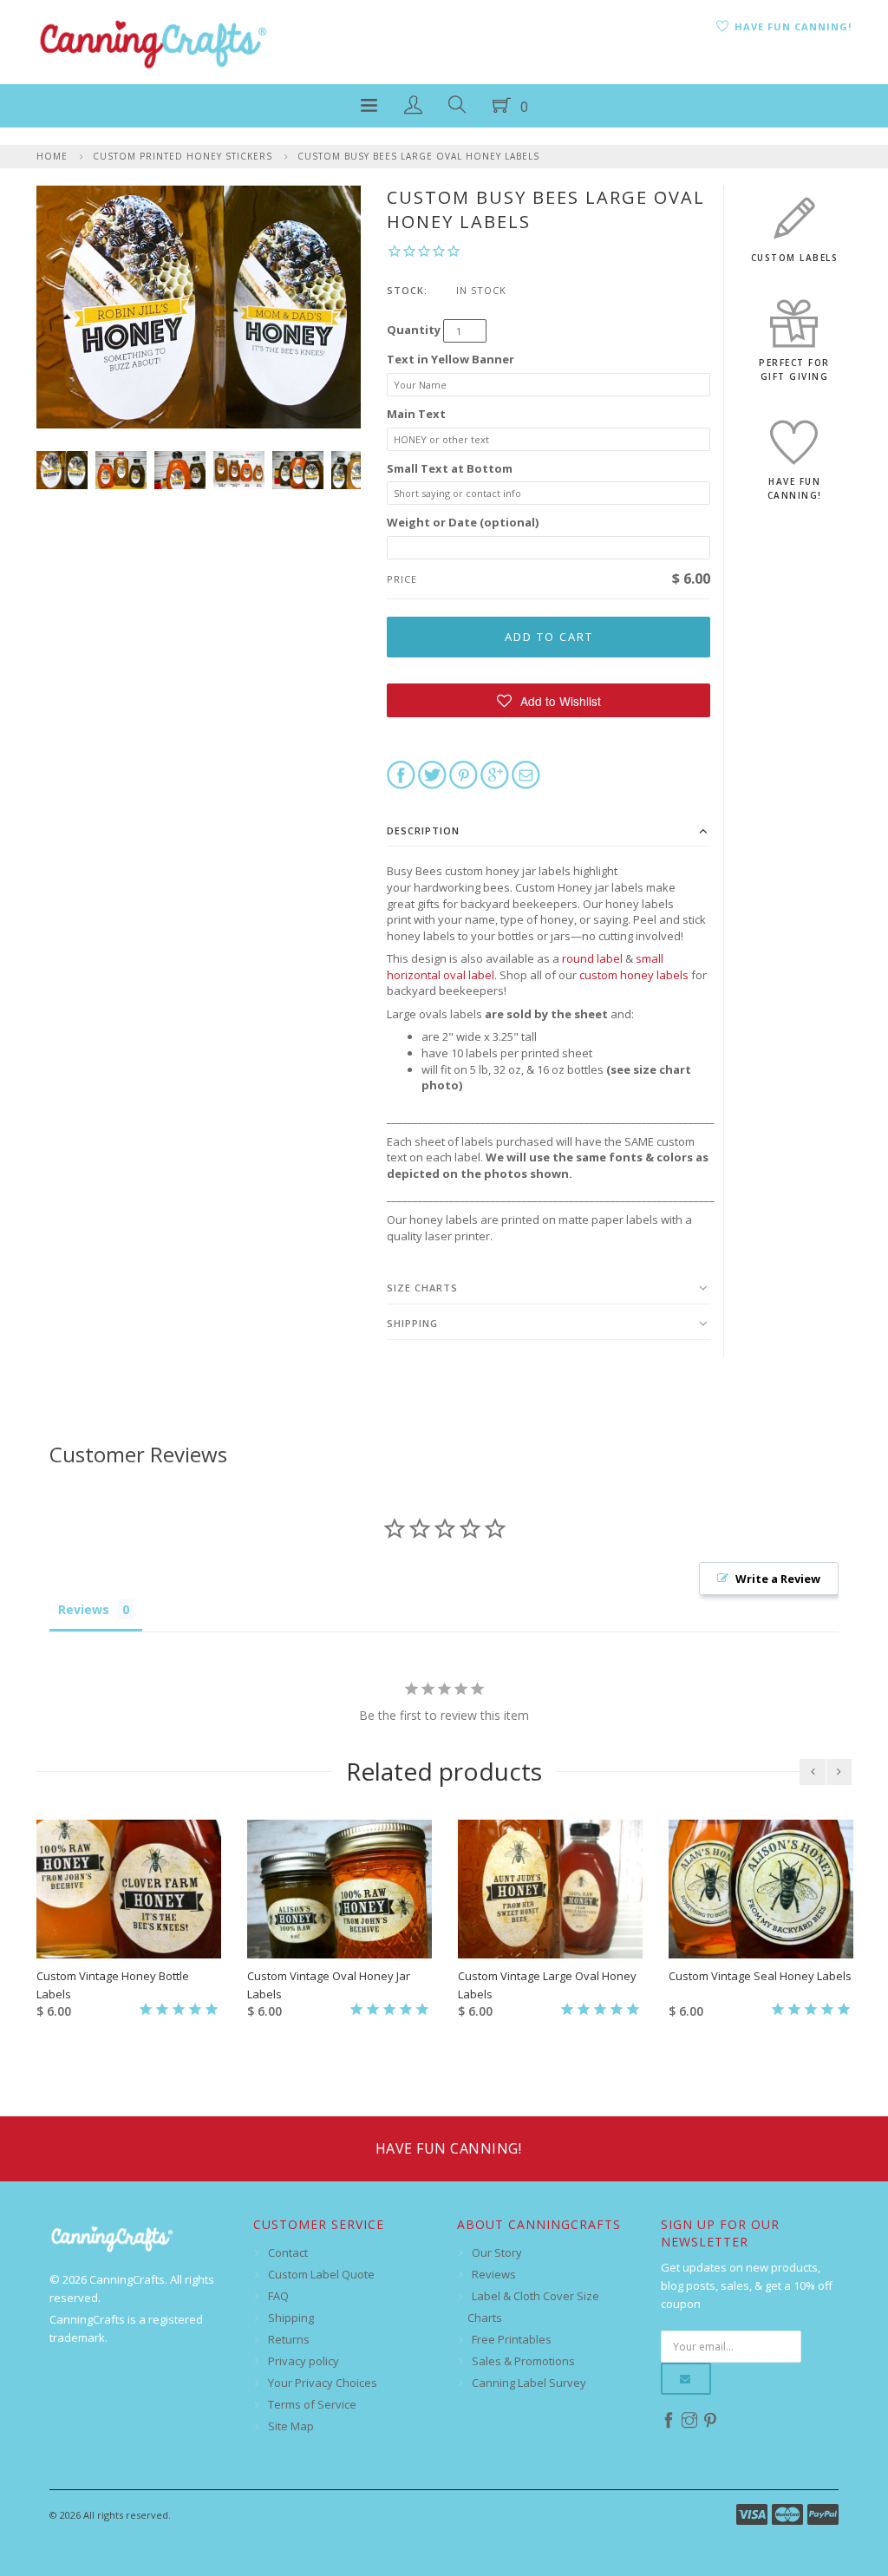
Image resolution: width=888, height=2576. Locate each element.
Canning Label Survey (529, 2383)
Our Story (497, 2252)
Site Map (291, 2426)
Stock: (407, 290)
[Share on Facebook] (401, 774)
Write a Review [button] (778, 1579)
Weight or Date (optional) (463, 522)
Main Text (416, 414)
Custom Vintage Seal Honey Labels (760, 1976)
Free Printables (512, 2339)
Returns (289, 2339)
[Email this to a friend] (526, 774)
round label (592, 958)
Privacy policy (304, 2361)
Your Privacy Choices (323, 2383)
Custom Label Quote (321, 2274)
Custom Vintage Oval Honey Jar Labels (329, 1985)
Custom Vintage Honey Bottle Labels (113, 1985)
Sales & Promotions (523, 2361)
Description (423, 830)
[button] (548, 700)
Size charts (422, 1288)
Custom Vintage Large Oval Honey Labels (547, 1985)
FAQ (278, 2296)
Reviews (494, 2274)
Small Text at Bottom (450, 468)
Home (52, 156)
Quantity (414, 330)
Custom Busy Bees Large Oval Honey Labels (418, 156)
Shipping (412, 1323)
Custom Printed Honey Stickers (183, 156)
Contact (288, 2252)
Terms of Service (312, 2404)
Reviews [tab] (84, 1609)
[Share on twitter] (432, 774)
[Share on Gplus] (495, 774)
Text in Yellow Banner (451, 359)
